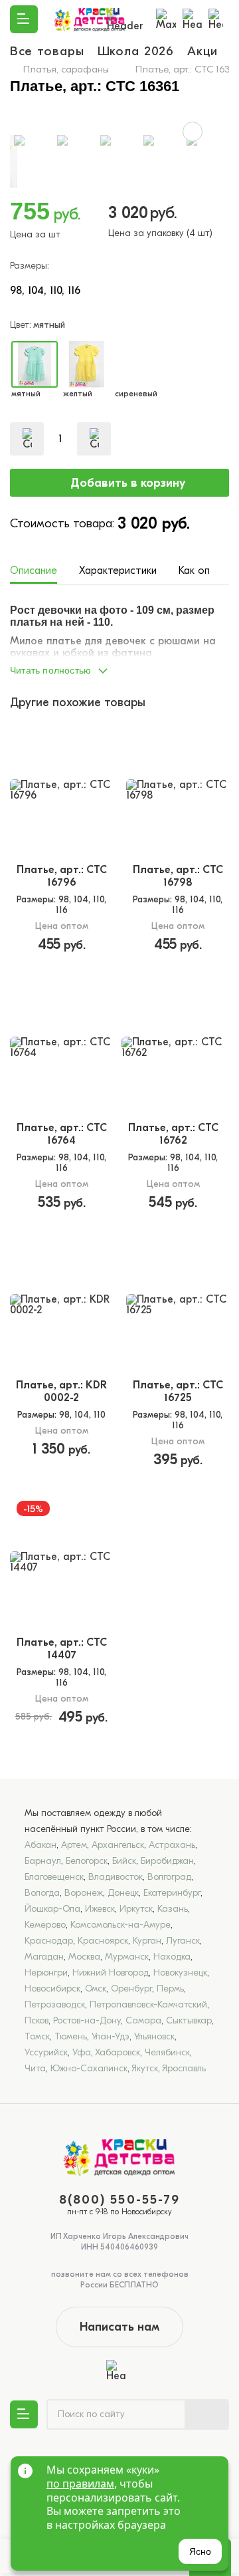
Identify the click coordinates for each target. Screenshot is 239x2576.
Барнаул (43, 1861)
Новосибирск (52, 1989)
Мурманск (127, 1957)
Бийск (124, 1861)
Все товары (47, 51)
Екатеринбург (172, 1893)
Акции (206, 51)
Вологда (42, 1893)
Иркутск (136, 1909)
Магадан (44, 1957)
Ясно (200, 2551)
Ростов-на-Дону (87, 2020)
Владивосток (116, 1877)
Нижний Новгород (111, 1973)
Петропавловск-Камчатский (148, 2004)
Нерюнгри (46, 1973)
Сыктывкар (189, 2020)
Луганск (183, 1941)
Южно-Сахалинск (89, 2068)
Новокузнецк (180, 1973)
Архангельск (118, 1845)
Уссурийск (46, 2052)
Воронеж (84, 1893)
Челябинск (167, 2052)
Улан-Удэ (111, 2036)
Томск (37, 2036)
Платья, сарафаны (66, 69)
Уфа (82, 2052)
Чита (35, 2068)
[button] (119, 667)
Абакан (40, 1845)
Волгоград (169, 1877)
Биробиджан (167, 1861)
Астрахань (172, 1845)
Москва (84, 1957)
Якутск (145, 2068)
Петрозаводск (55, 2004)
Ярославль (184, 2068)
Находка (172, 1957)
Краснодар (49, 1941)
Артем (74, 1845)
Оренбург (131, 1989)
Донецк (123, 1893)
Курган (147, 1941)
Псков (37, 2020)
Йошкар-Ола (52, 1909)
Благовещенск (54, 1877)
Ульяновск (154, 2036)
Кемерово (45, 1925)
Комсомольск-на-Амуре (120, 1925)
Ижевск (100, 1909)
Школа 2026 (136, 51)
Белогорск (87, 1861)
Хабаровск (118, 2052)
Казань (173, 1909)
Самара (143, 2020)
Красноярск (103, 1941)
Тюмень (71, 2036)
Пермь (170, 1989)
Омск (96, 1989)
